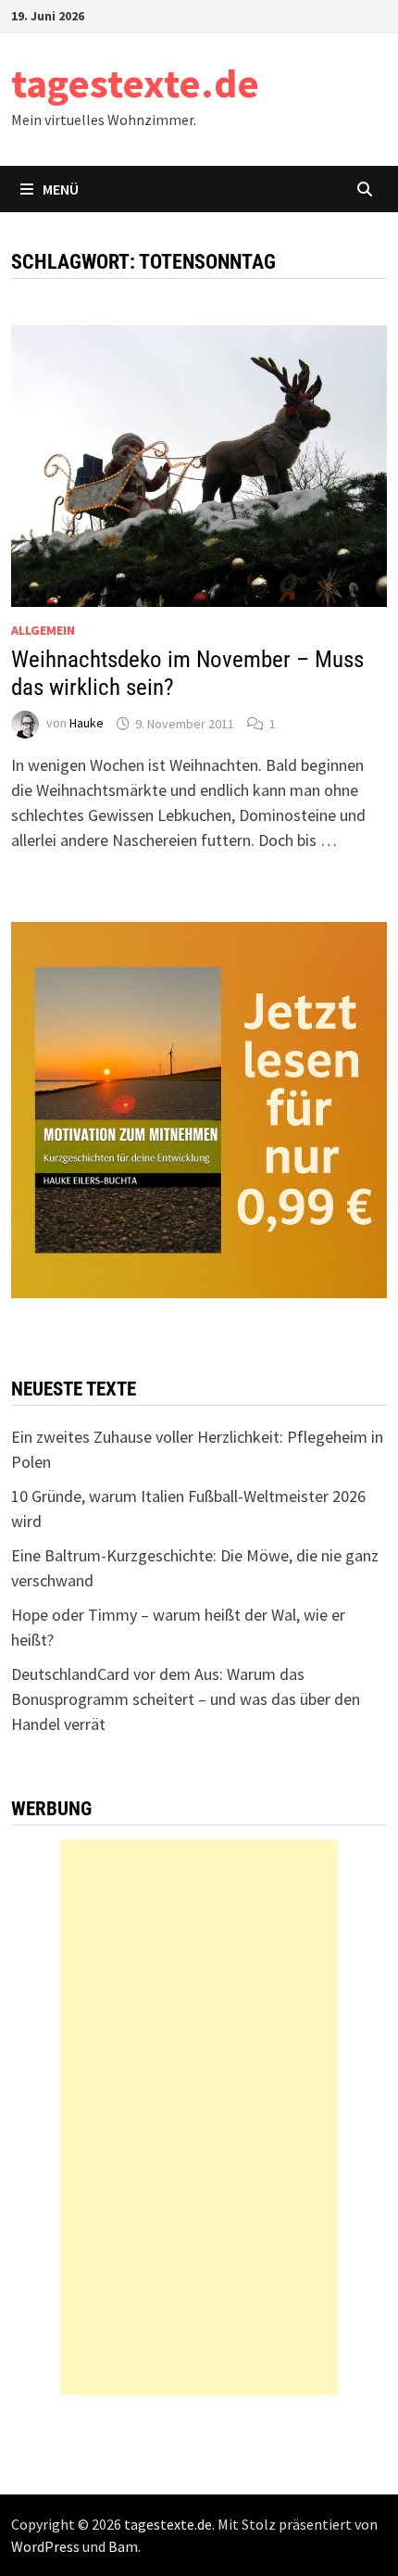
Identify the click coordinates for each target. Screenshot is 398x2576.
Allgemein (43, 630)
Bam (123, 2546)
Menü (61, 189)
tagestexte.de (135, 83)
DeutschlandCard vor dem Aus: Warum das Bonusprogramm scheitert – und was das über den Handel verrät (186, 1699)
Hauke (87, 724)
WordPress (45, 2546)
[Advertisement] (199, 2117)
